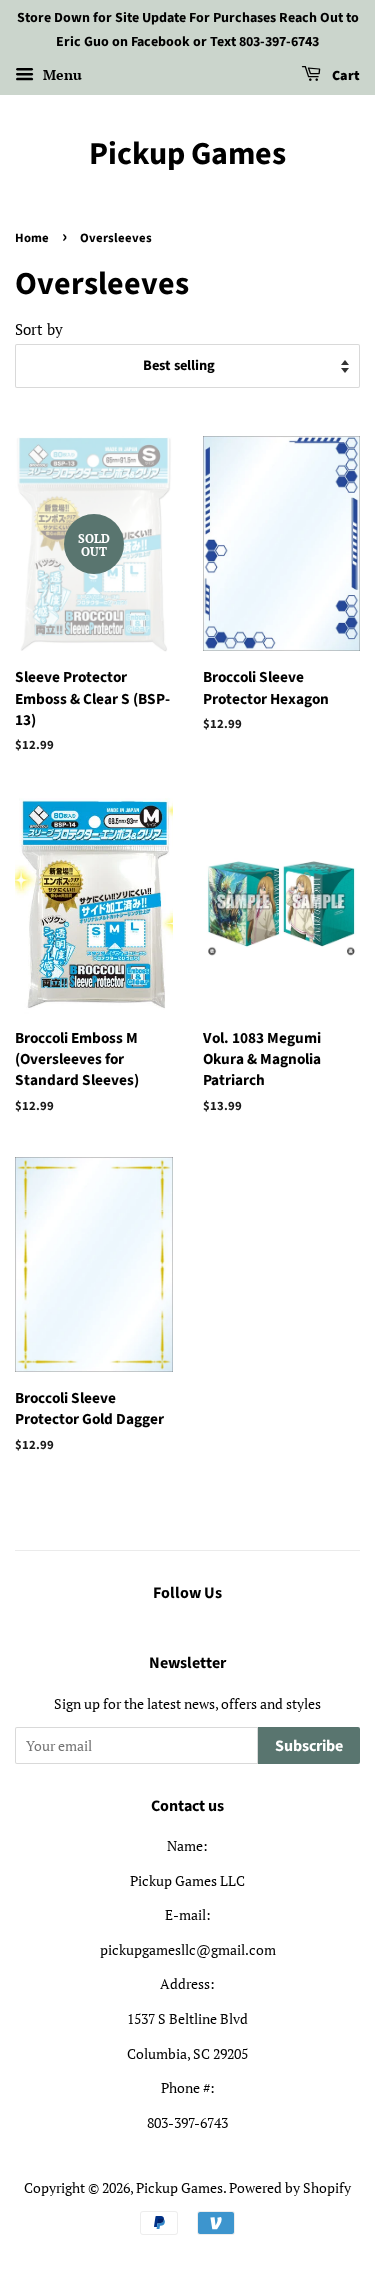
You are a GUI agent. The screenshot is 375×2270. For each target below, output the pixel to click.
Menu (60, 74)
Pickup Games (187, 154)
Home (32, 238)
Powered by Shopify (290, 2187)
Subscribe (309, 1746)
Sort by (39, 329)
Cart (344, 76)
